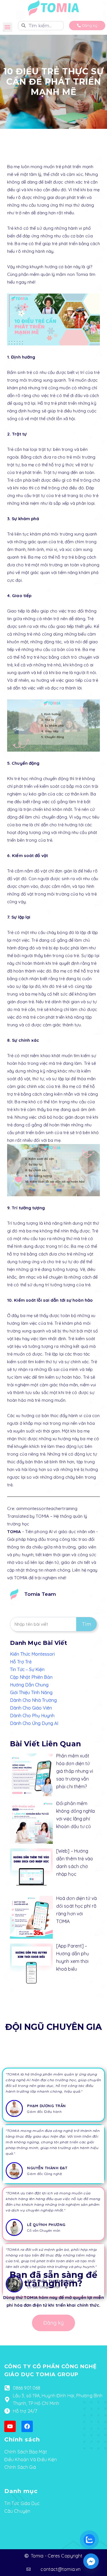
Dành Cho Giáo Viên (31, 1708)
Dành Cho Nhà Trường (33, 1700)
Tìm (86, 1624)
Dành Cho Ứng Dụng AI (34, 1723)
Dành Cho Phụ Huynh (32, 1716)
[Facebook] (27, 2426)
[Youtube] (10, 2426)
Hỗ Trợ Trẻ (21, 1662)
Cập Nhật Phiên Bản (31, 1677)
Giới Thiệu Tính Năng (31, 1692)
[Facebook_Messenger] (91, 2561)
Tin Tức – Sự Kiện (27, 1669)
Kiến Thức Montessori (32, 1654)
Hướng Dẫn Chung (29, 1685)
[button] (8, 27)
